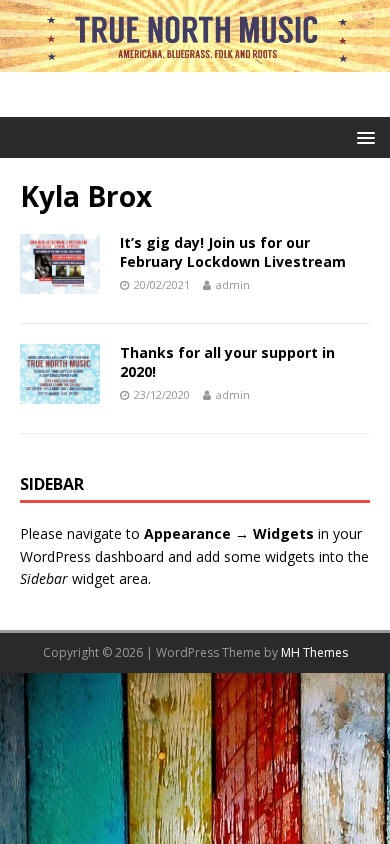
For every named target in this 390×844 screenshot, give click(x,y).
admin (233, 284)
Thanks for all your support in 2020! (227, 361)
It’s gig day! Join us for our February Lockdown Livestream (233, 251)
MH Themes (314, 652)
